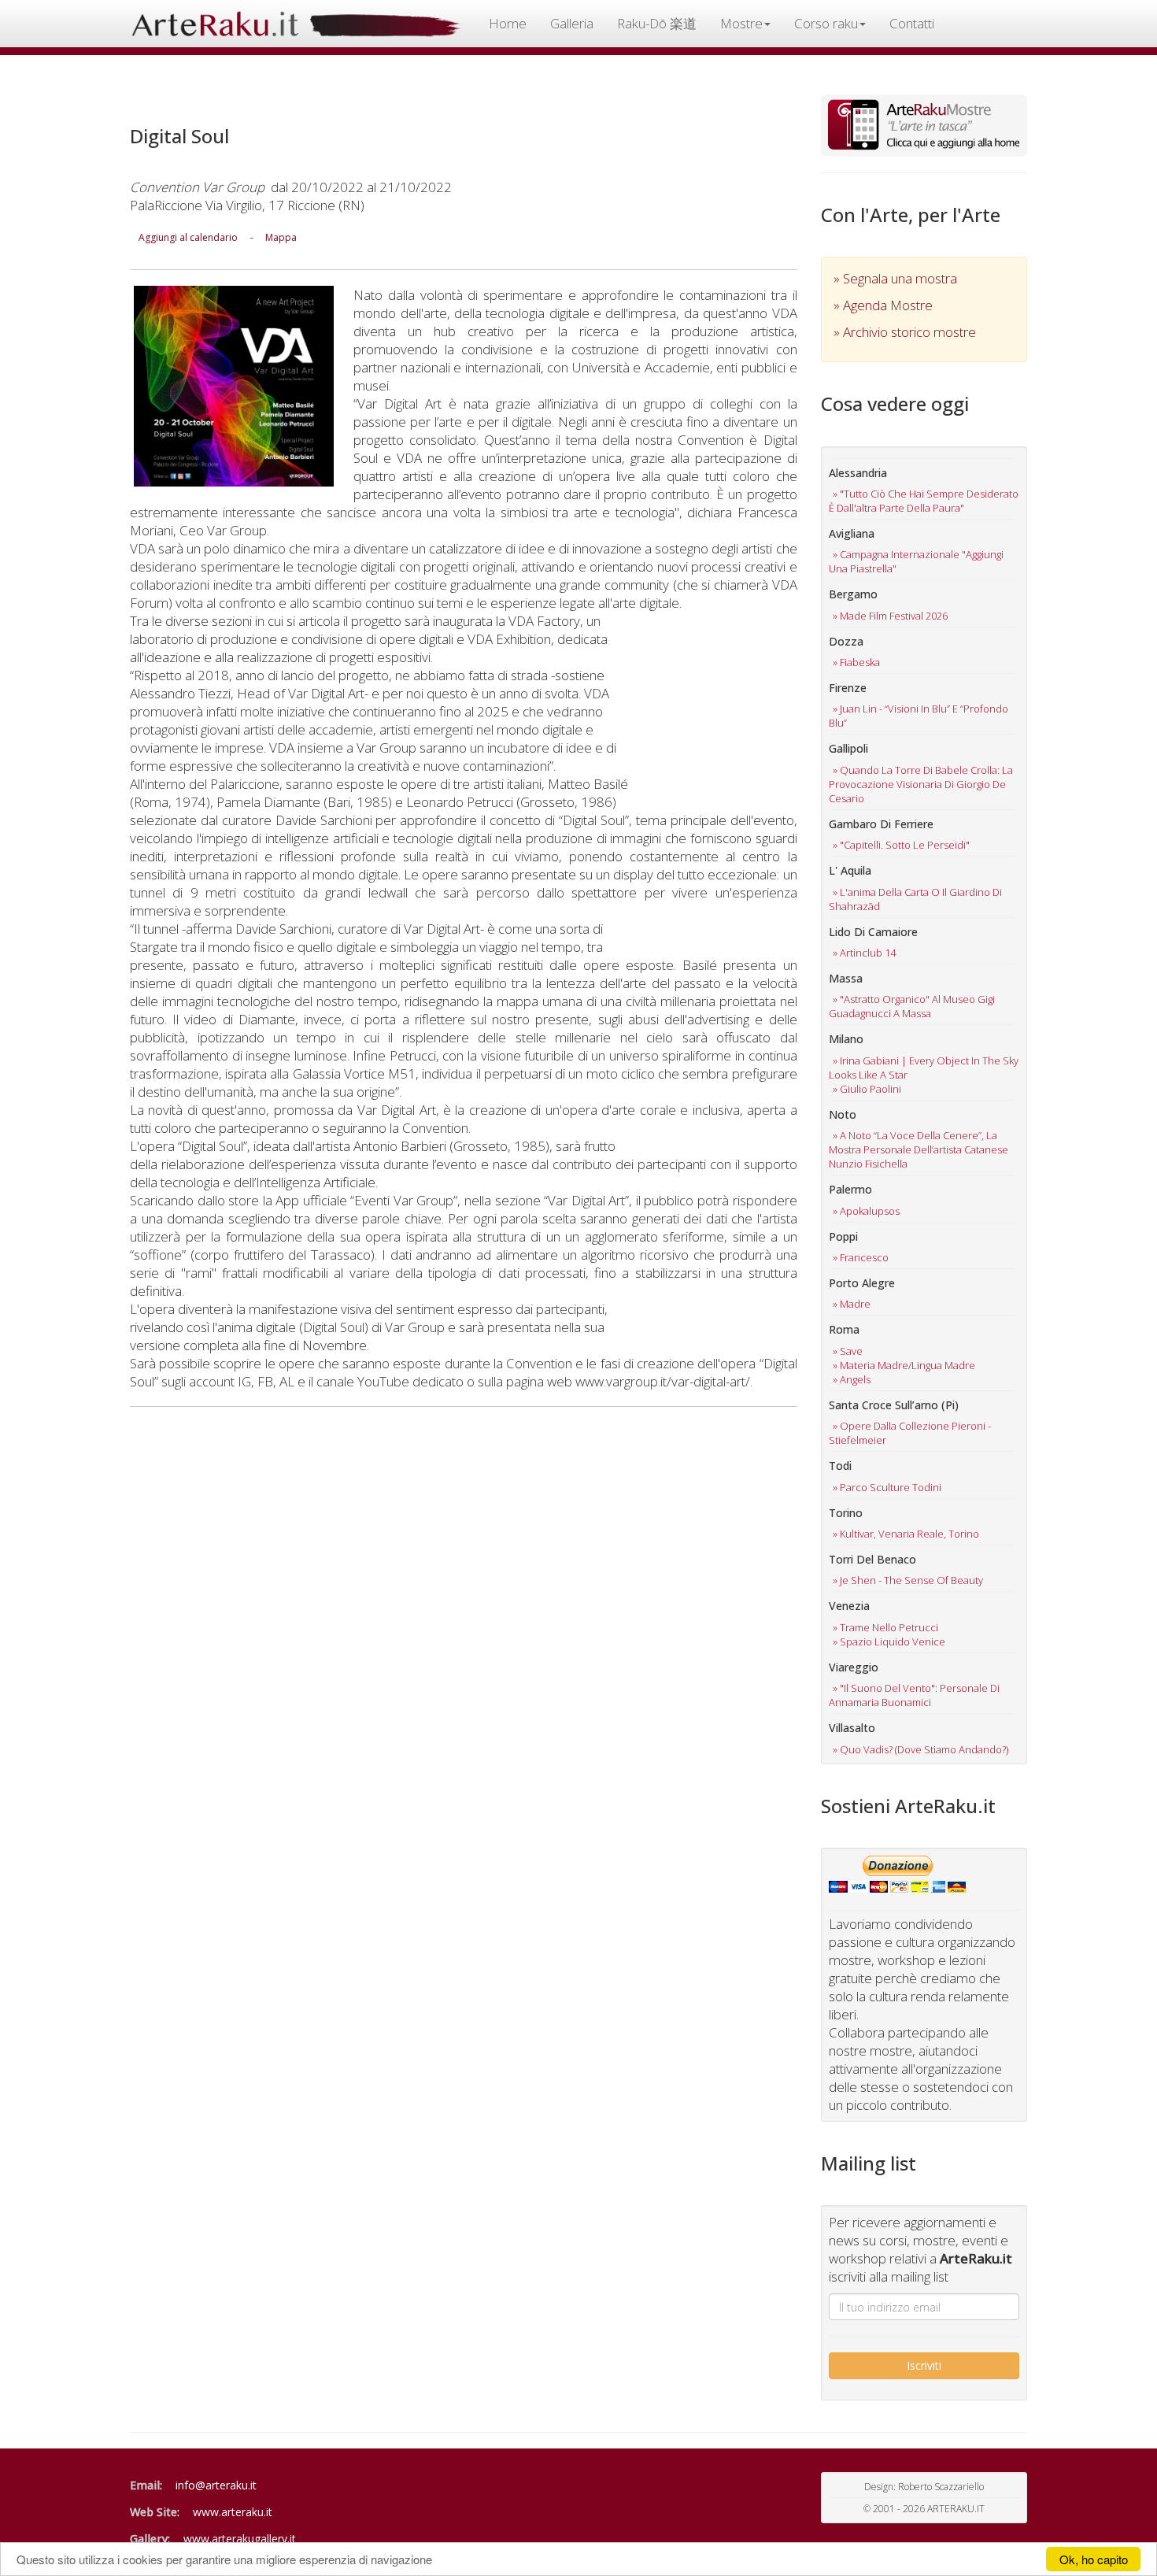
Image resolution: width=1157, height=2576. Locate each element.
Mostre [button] (741, 23)
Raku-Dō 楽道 (657, 23)
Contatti (912, 23)
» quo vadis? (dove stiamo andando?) (920, 1749)
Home (508, 23)
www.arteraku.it (233, 2512)
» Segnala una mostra (895, 278)
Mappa (281, 237)
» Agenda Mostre (883, 305)
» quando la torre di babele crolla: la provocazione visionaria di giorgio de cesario (921, 784)
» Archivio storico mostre (905, 332)
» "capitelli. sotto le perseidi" (901, 845)
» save (848, 1351)
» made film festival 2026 (890, 616)
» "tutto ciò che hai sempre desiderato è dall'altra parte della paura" (924, 501)
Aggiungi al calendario (188, 237)
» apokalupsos (866, 1211)
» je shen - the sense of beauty (908, 1580)
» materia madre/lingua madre (904, 1365)
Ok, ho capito (1094, 2559)
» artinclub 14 (864, 953)
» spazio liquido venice (889, 1641)
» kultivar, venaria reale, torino (906, 1534)
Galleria (572, 23)
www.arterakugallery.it (240, 2539)
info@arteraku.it (216, 2485)
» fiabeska (856, 662)
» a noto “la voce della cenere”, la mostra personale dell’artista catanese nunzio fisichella (919, 1149)
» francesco (861, 1257)
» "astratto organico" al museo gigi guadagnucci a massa (912, 1006)
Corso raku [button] (826, 23)
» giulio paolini (867, 1089)
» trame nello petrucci (885, 1627)
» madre (852, 1304)
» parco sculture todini (887, 1487)
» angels (852, 1379)
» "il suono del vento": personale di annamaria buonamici (914, 1695)
